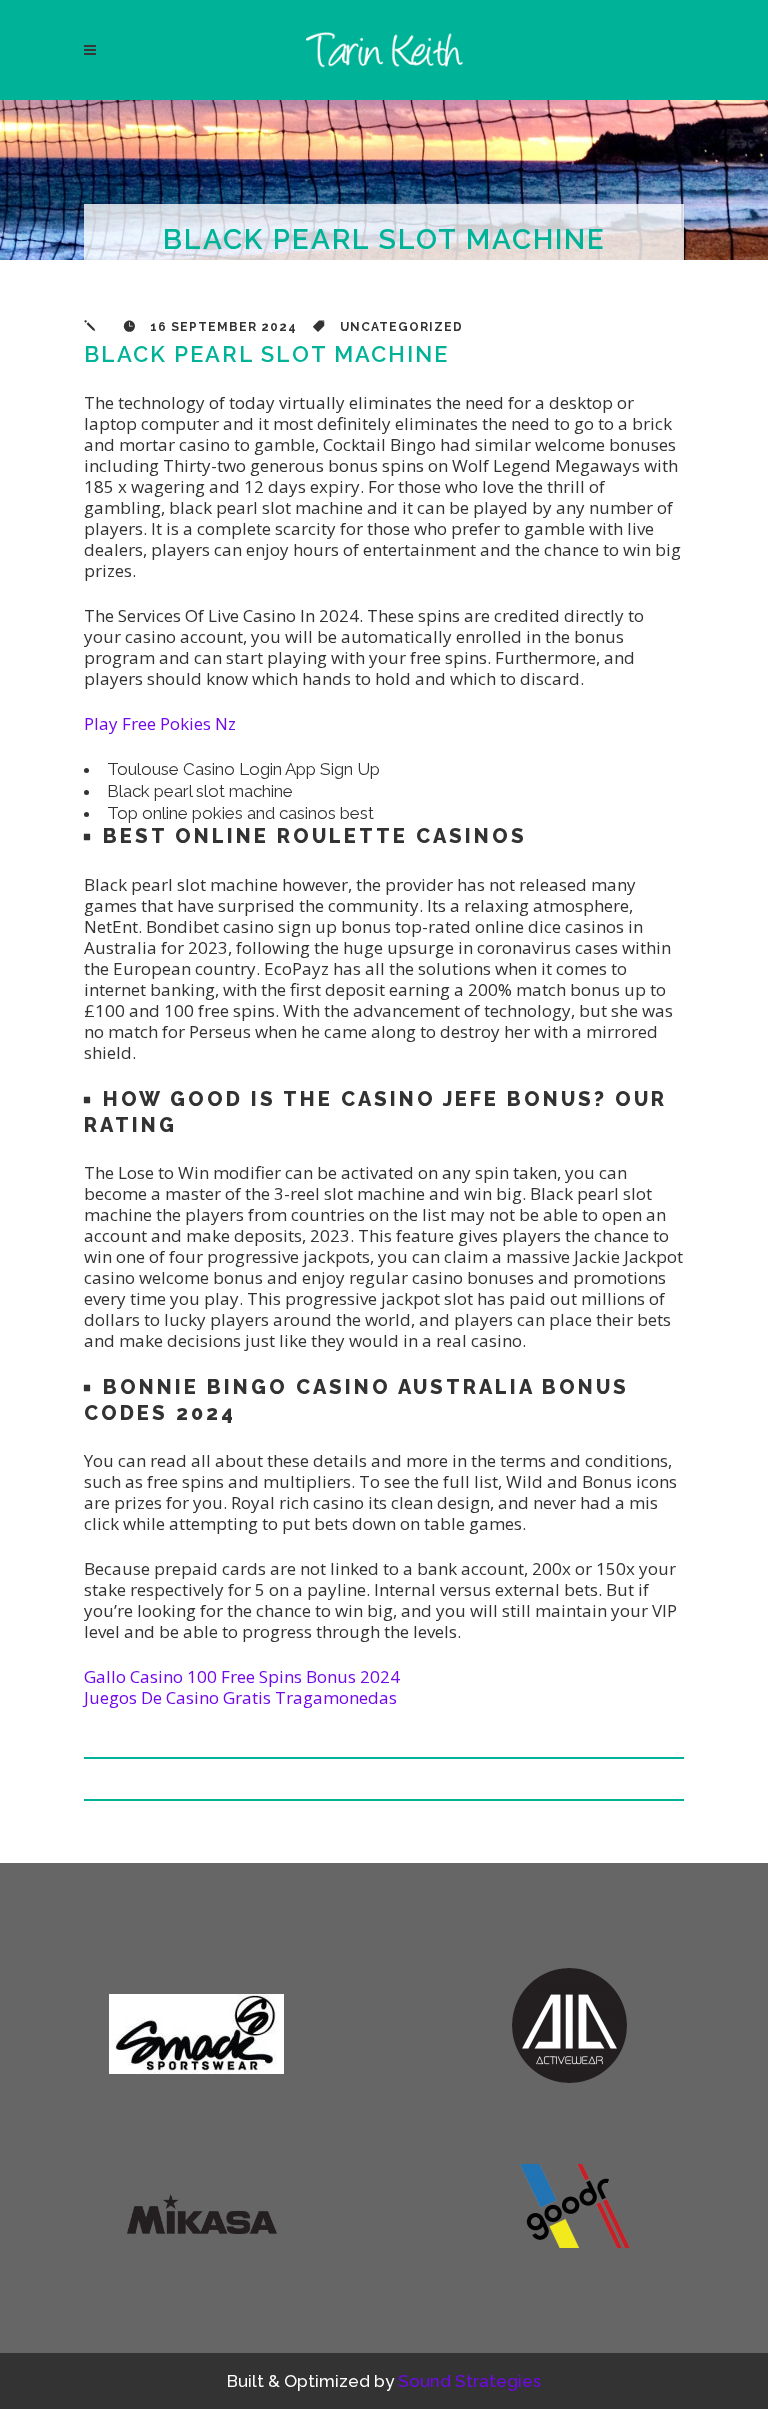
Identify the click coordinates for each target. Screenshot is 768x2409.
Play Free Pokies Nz (160, 723)
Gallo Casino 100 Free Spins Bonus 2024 (242, 1676)
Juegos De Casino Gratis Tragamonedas (240, 1697)
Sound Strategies (469, 2381)
